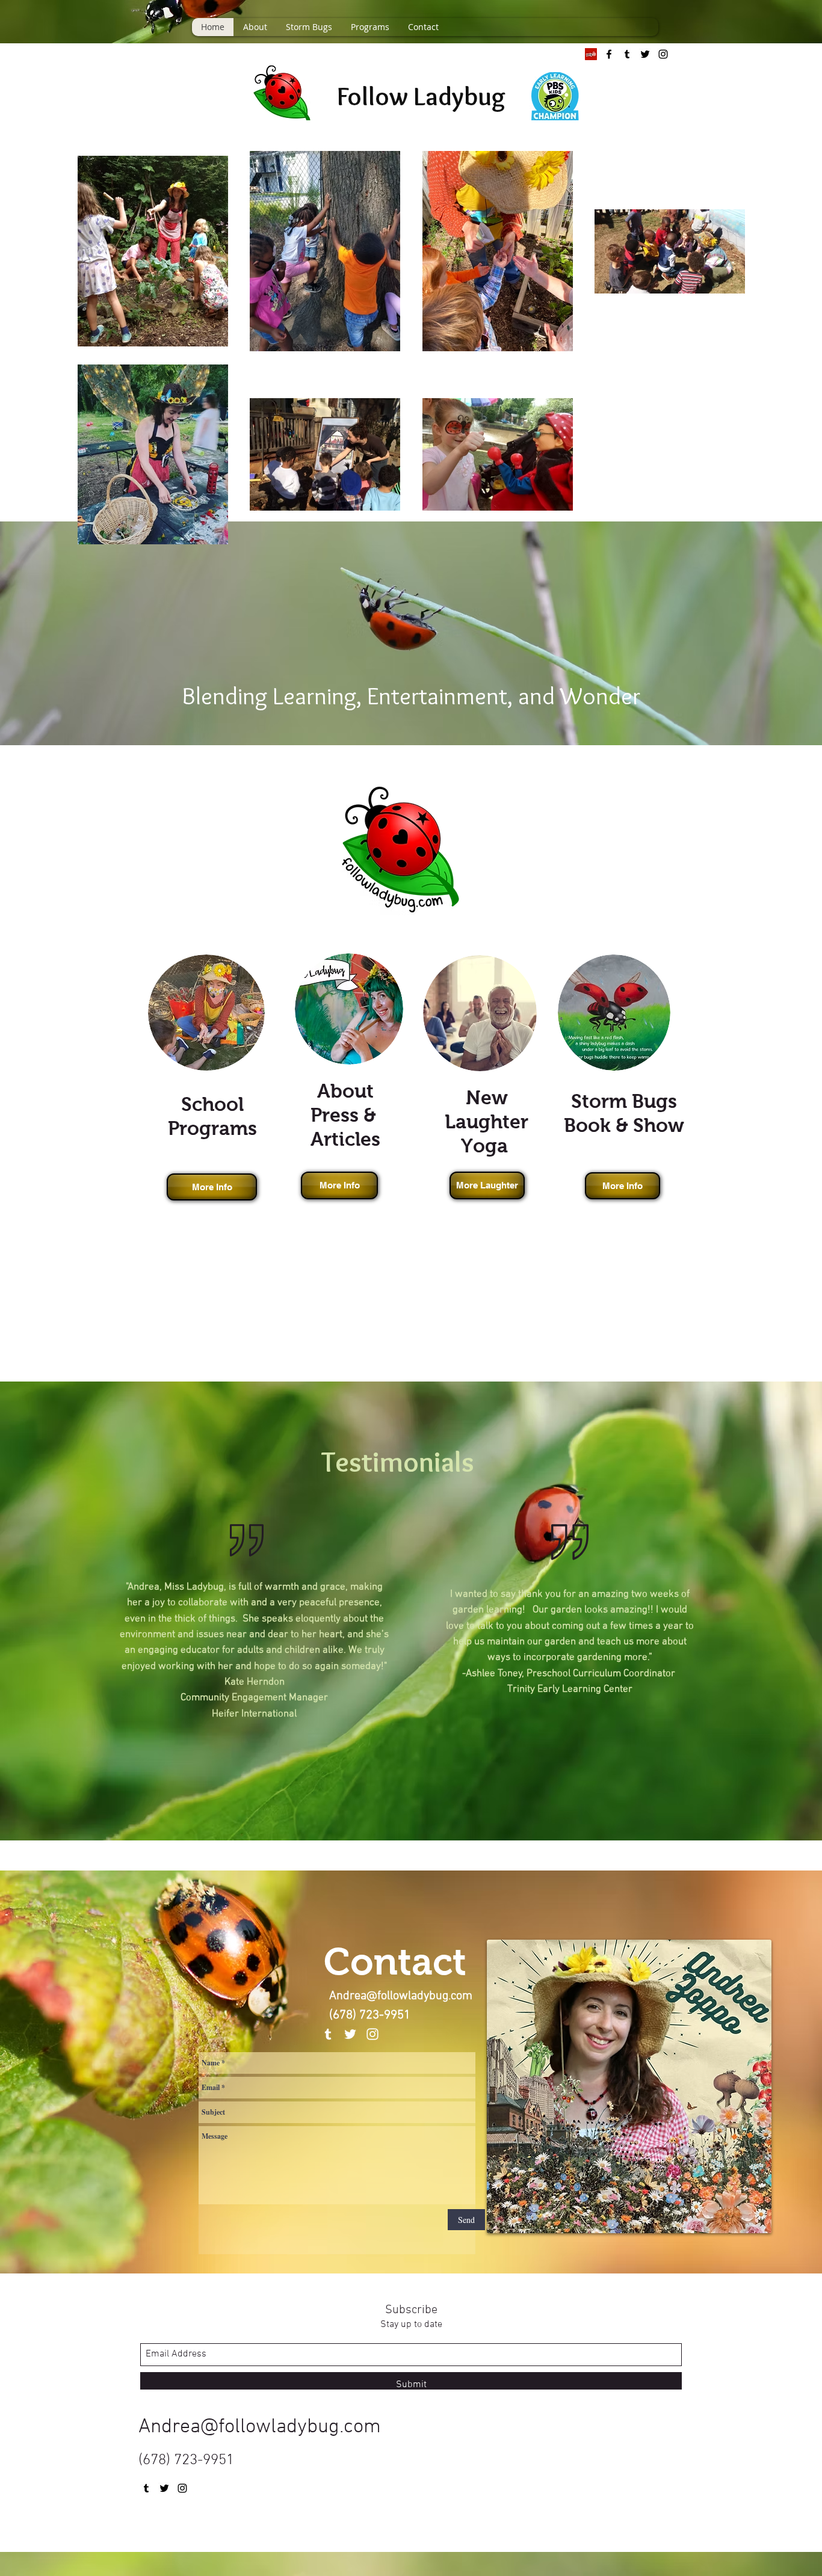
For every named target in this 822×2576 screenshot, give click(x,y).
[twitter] (645, 54)
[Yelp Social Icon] (591, 54)
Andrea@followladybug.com (401, 1996)
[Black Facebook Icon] (609, 54)
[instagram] (663, 54)
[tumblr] (627, 54)
